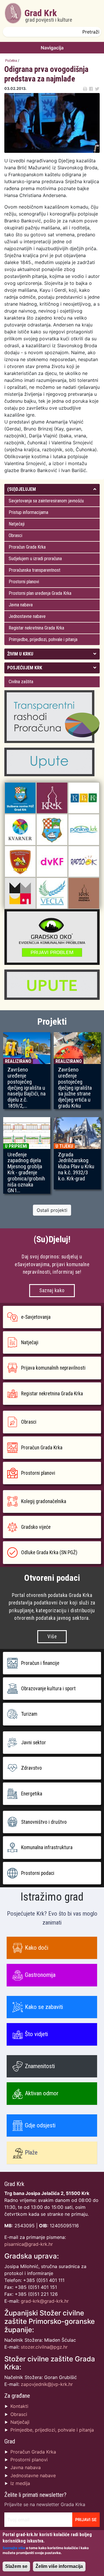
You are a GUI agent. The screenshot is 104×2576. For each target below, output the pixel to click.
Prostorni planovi (24, 582)
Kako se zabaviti (44, 2007)
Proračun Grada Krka (27, 547)
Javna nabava (21, 605)
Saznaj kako (52, 1290)
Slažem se (16, 2566)
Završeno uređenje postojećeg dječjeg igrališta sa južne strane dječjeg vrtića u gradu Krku (75, 1088)
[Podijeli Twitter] (97, 89)
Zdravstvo (31, 1768)
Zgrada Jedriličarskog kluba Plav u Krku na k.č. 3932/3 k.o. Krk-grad (76, 1167)
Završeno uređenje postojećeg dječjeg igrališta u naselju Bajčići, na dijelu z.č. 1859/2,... (27, 1088)
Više (52, 1637)
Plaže (31, 2152)
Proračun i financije (40, 1663)
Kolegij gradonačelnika (44, 1501)
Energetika (32, 1794)
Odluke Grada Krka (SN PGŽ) (49, 1552)
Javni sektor (34, 1743)
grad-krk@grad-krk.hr (45, 2301)
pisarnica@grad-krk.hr (29, 2244)
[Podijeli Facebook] (91, 89)
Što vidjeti (36, 2034)
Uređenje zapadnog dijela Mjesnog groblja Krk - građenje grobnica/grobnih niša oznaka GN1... (26, 1173)
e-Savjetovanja (36, 1317)
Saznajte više (14, 2548)
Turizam (29, 1714)
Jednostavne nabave (27, 616)
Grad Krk (48, 15)
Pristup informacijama (28, 512)
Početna (11, 61)
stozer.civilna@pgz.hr (44, 2347)
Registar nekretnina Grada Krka (36, 628)
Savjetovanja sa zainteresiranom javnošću (46, 501)
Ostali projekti (52, 1210)
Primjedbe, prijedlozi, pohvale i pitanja (43, 639)
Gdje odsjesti (40, 2125)
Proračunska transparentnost (35, 570)
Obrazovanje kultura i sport (48, 1689)
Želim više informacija (59, 2566)
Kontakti (19, 2406)
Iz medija (20, 2483)
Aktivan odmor (42, 2093)
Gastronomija (40, 1975)
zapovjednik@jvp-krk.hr (47, 2384)
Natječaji (17, 524)
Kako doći (37, 1948)
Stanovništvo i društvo (44, 1822)
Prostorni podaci (38, 1873)
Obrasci (15, 535)
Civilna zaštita (21, 682)
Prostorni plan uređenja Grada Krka (40, 593)
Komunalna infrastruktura (47, 1847)
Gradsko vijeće (36, 1527)
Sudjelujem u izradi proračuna (35, 559)
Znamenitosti (40, 2066)
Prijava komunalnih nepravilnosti (53, 1368)
